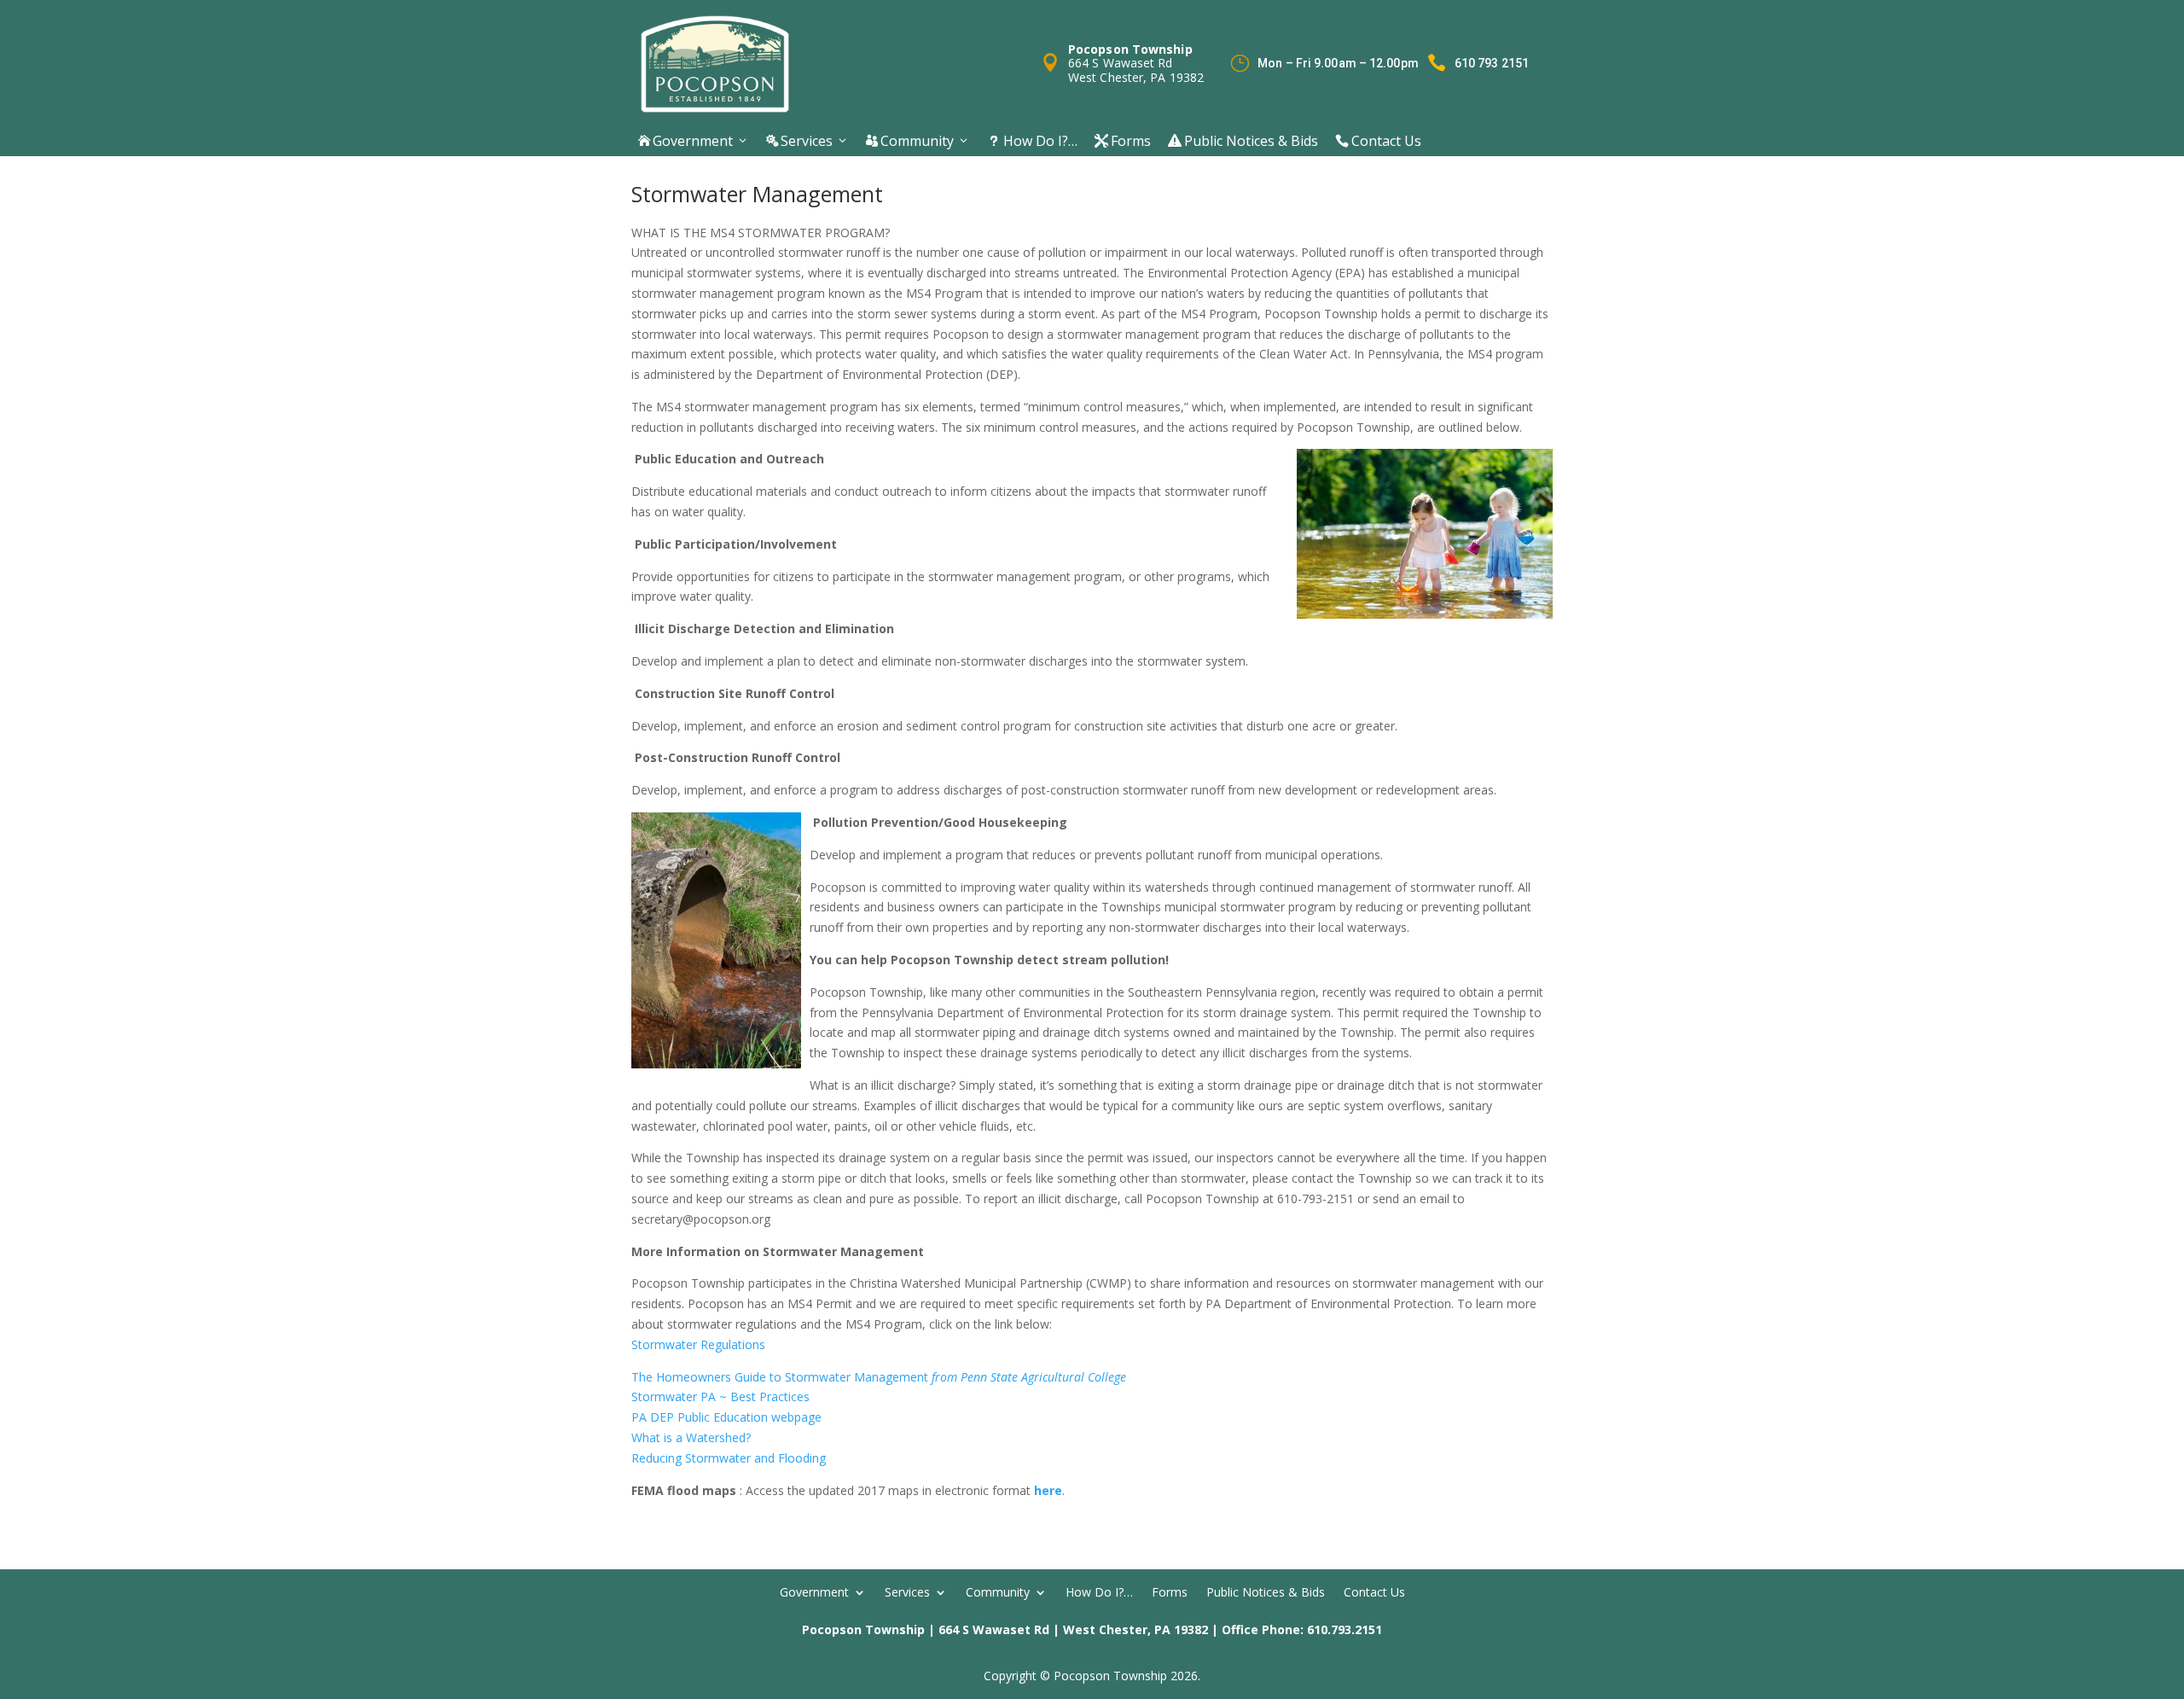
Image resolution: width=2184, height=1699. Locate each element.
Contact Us (1378, 141)
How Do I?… (1032, 141)
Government (685, 141)
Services (799, 141)
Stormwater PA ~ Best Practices (720, 1396)
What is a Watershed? (691, 1437)
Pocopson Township (863, 1629)
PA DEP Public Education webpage (726, 1417)
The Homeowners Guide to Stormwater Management (879, 1377)
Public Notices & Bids (1243, 141)
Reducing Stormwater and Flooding (729, 1458)
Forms (1123, 141)
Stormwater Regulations (698, 1344)
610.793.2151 (1345, 1629)
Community (910, 141)
